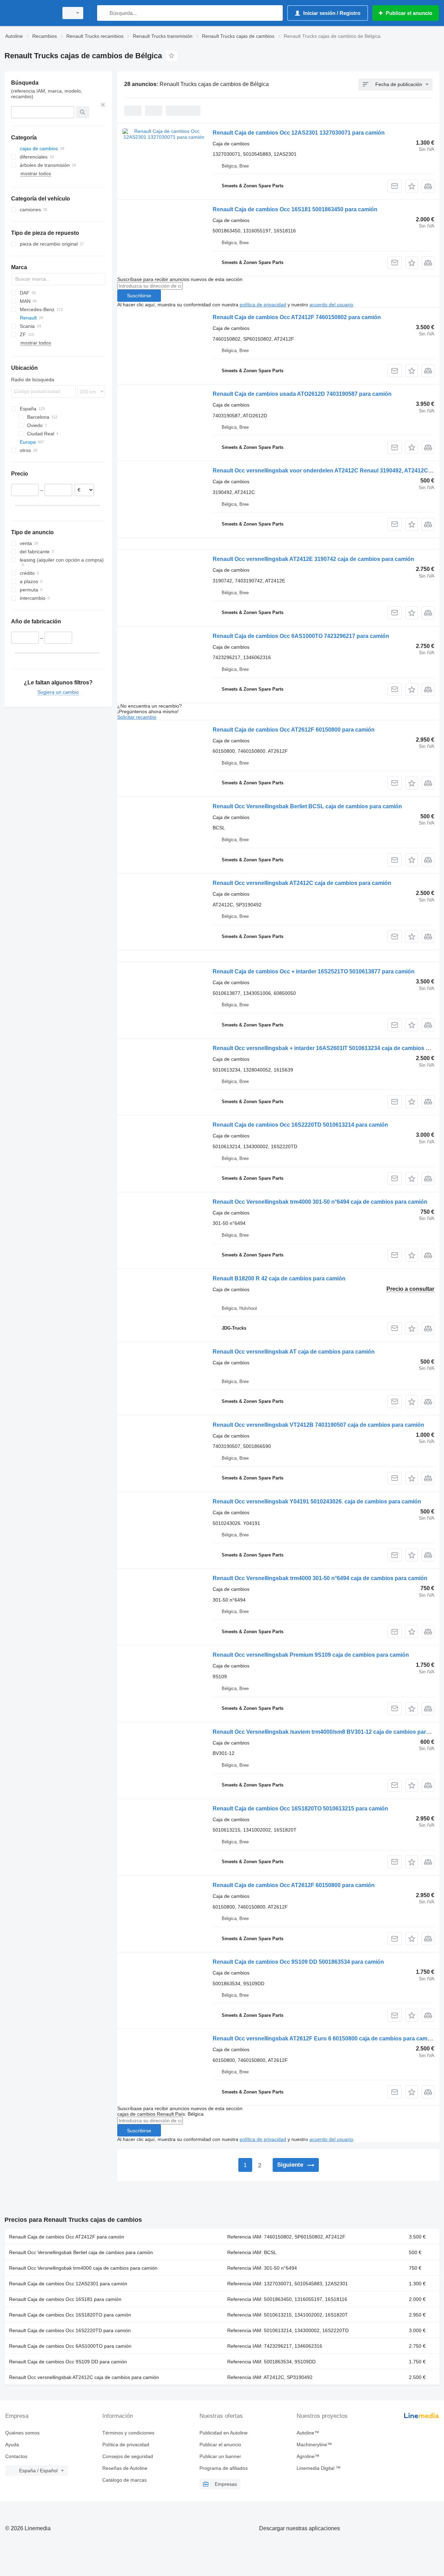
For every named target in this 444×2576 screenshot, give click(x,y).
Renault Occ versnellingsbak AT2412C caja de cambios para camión (302, 883)
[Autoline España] (29, 13)
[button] (412, 186)
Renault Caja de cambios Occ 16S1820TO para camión (70, 2315)
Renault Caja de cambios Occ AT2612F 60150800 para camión (294, 730)
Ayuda (12, 2445)
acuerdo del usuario (331, 305)
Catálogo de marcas (125, 2480)
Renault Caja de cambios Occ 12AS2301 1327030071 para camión (299, 133)
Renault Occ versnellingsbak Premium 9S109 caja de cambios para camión (311, 1655)
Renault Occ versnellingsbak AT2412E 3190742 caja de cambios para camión (313, 559)
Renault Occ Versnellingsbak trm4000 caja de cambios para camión (83, 2268)
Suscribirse (139, 296)
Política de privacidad (126, 2445)
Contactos (16, 2456)
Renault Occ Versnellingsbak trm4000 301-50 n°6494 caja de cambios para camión (320, 1202)
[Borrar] (103, 105)
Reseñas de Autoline (125, 2468)
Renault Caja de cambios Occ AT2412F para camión (67, 2237)
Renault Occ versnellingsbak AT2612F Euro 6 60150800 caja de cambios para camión (324, 2038)
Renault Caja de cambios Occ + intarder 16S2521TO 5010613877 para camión (314, 971)
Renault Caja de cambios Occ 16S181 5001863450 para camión (295, 209)
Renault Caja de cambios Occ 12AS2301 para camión (68, 2284)
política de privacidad (263, 305)
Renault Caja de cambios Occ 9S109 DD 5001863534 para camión (298, 1962)
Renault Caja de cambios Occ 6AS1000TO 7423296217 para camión (301, 636)
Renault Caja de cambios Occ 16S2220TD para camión (70, 2330)
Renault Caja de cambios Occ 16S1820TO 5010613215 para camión (300, 1809)
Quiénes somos (22, 2433)
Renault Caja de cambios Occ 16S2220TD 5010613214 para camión (300, 1125)
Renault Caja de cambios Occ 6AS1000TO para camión (70, 2346)
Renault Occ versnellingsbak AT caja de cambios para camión (294, 1352)
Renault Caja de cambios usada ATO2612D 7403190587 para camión (302, 394)
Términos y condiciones (128, 2433)
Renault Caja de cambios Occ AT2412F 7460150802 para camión (297, 317)
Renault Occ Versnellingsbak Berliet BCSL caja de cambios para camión (307, 806)
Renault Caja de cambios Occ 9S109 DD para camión (68, 2362)
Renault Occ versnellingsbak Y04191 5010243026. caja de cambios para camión (317, 1502)
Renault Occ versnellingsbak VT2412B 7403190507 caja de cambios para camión (318, 1425)
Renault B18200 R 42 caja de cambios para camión (279, 1278)
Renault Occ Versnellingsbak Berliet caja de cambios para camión (81, 2252)
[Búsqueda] (104, 13)
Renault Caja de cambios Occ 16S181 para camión (65, 2299)
